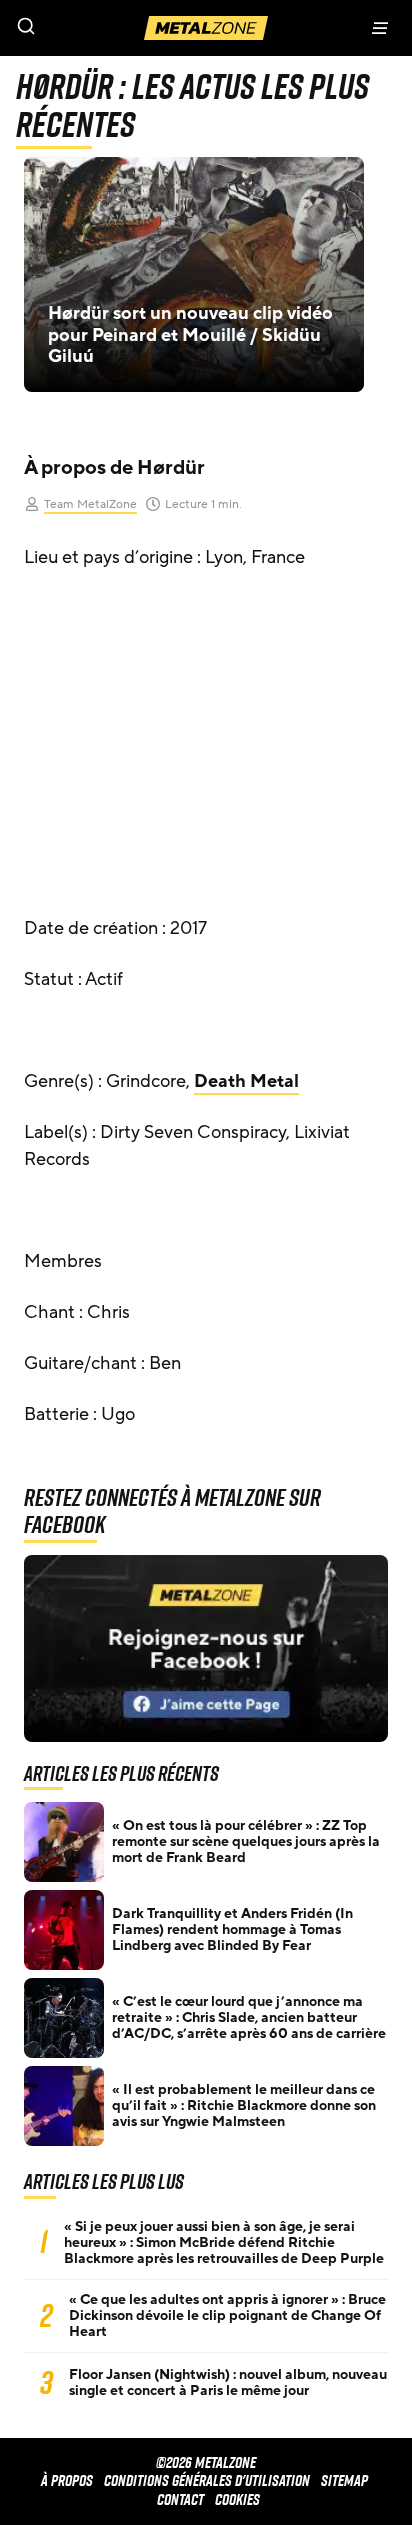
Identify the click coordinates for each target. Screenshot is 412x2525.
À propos (67, 2480)
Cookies (237, 2499)
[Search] (103, 28)
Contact (180, 2499)
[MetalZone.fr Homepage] (206, 28)
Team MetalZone (90, 504)
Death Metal (246, 1081)
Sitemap (344, 2480)
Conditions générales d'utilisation (207, 2480)
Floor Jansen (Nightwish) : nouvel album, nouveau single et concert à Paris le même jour (228, 2383)
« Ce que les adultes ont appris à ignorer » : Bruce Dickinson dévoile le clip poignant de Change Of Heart (227, 2316)
